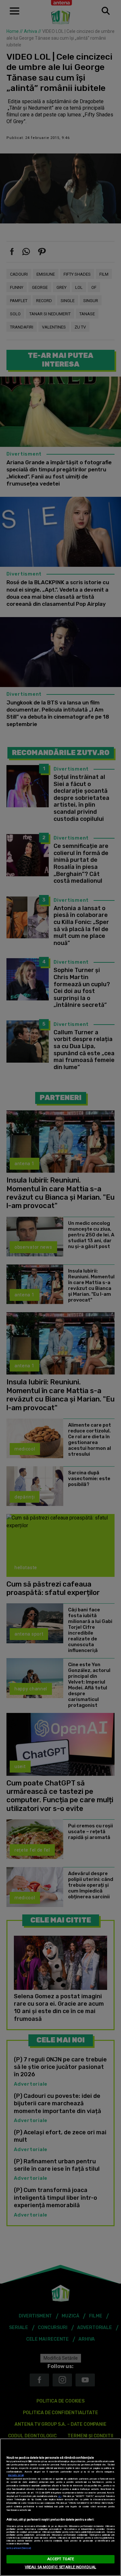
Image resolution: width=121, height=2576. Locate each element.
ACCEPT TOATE (60, 2559)
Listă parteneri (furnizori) (19, 2548)
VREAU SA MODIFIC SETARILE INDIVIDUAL (60, 2567)
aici (60, 2496)
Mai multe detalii (16, 2475)
